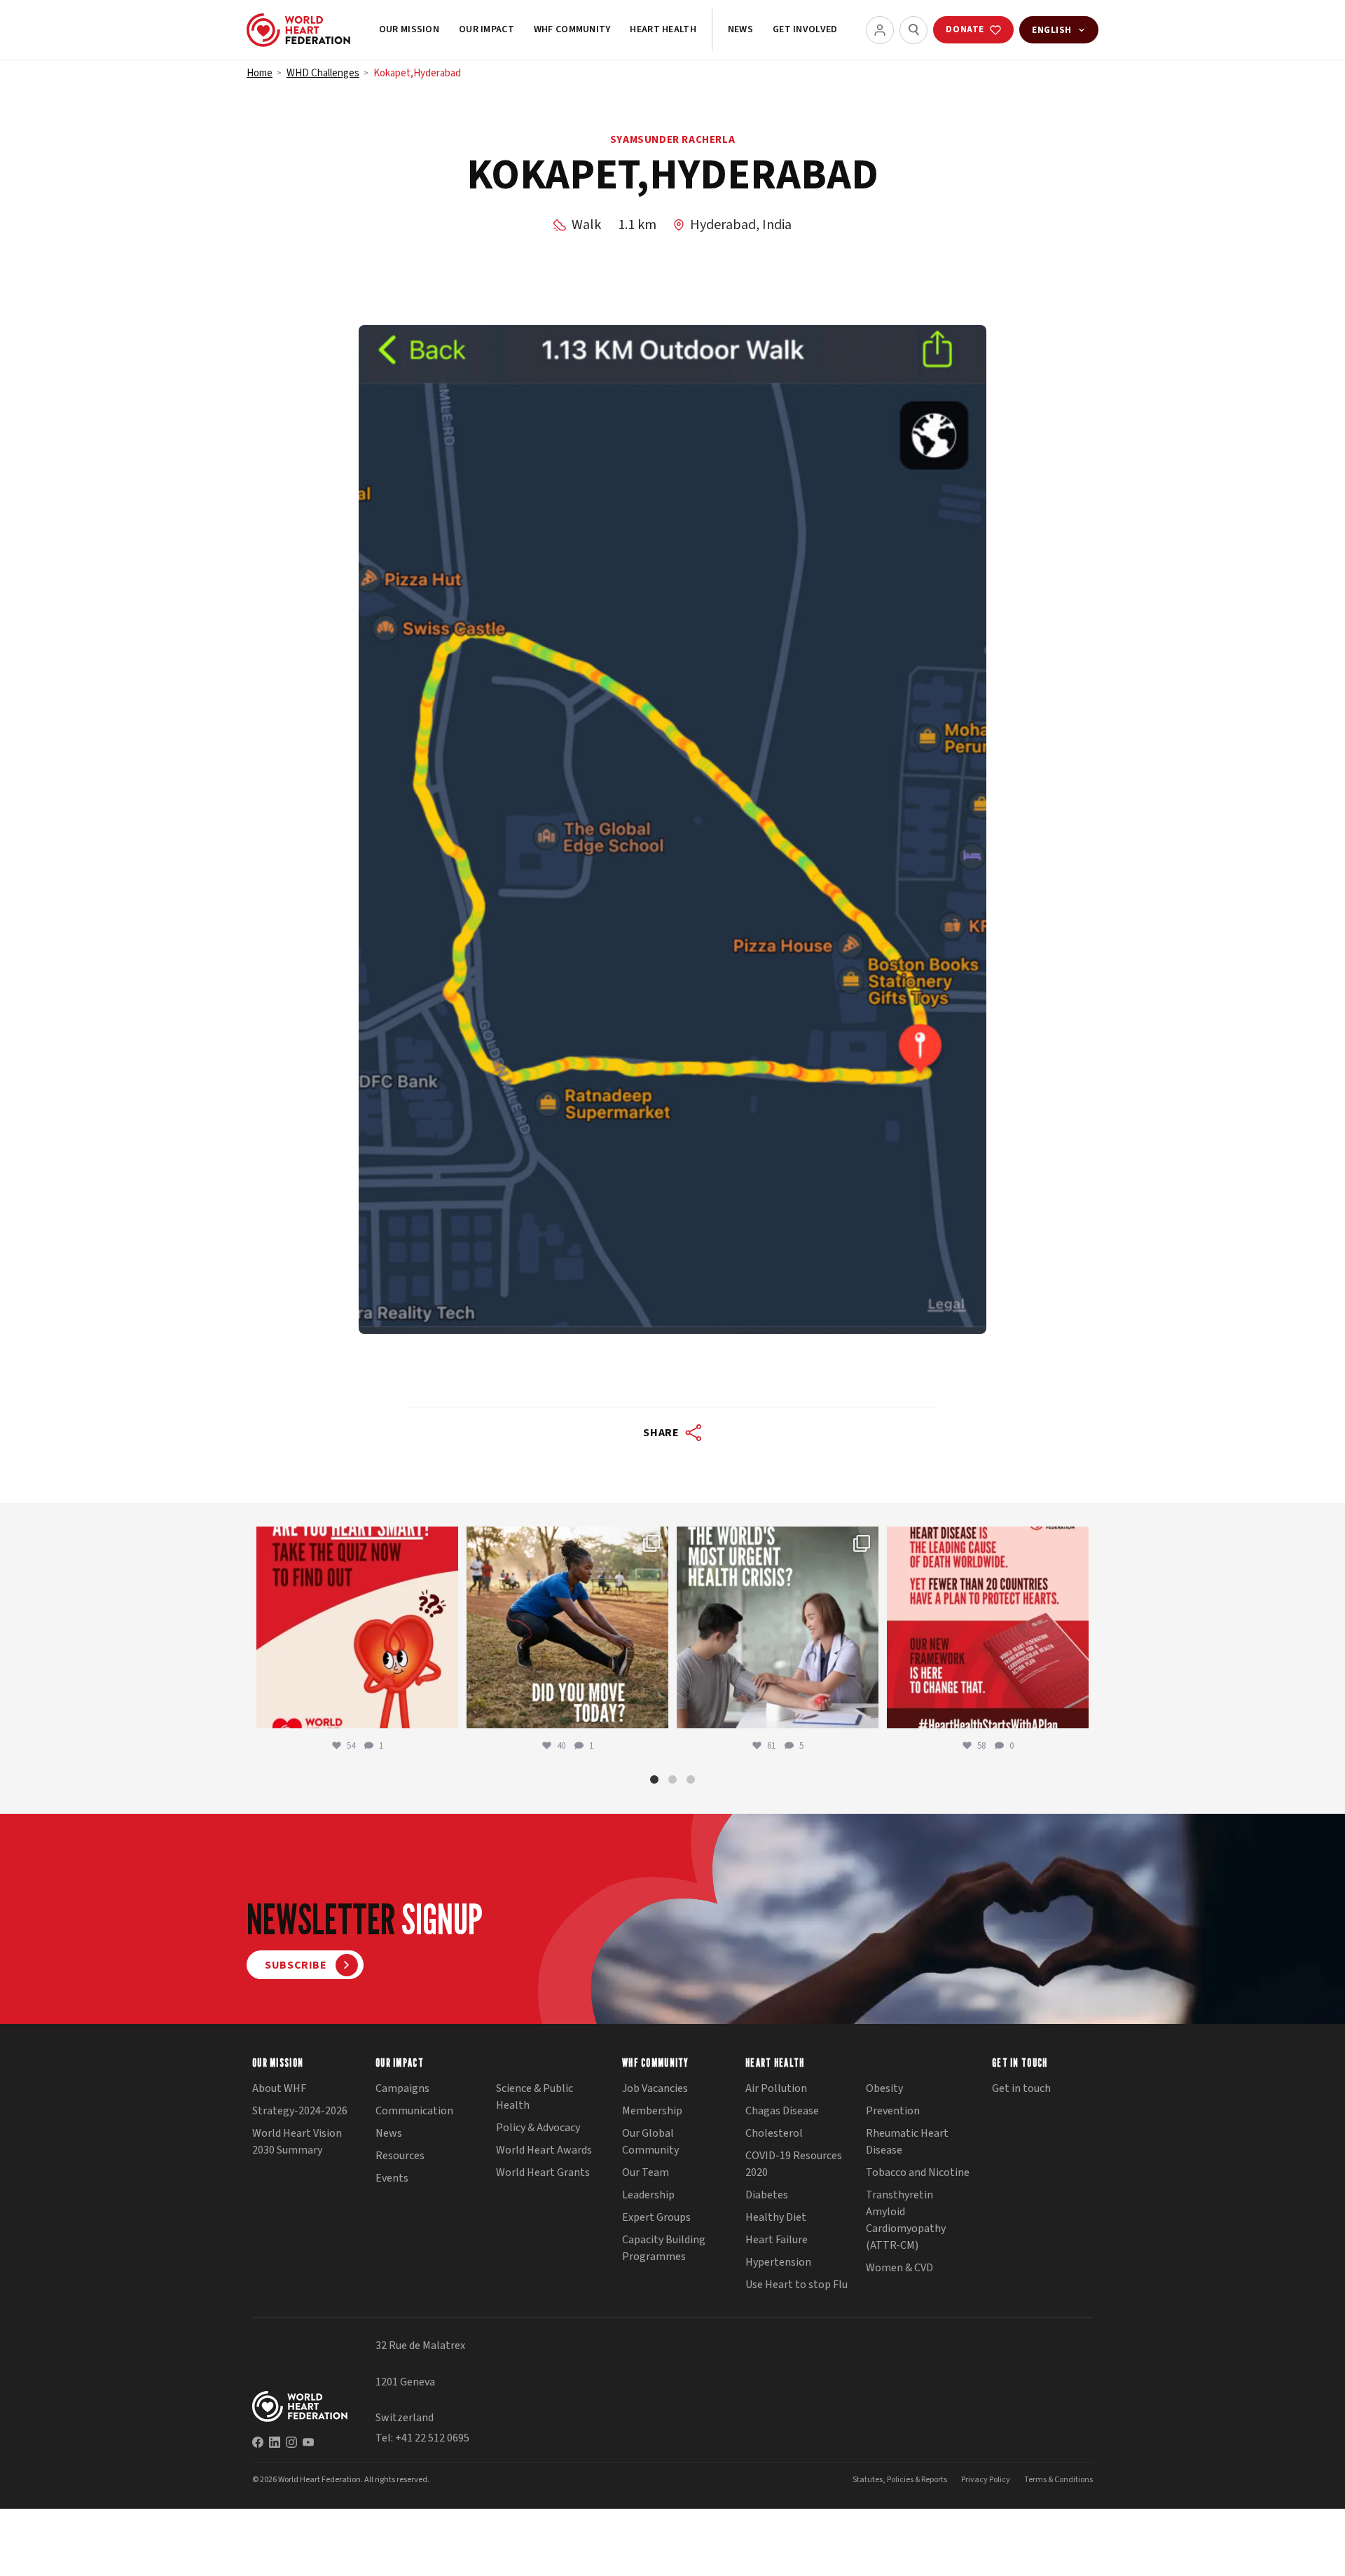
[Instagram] (291, 2442)
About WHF (279, 2088)
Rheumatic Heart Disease (907, 2142)
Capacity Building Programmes (664, 2248)
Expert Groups (656, 2217)
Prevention (893, 2111)
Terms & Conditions (1058, 2480)
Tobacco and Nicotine (918, 2172)
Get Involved (805, 29)
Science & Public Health (534, 2097)
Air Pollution (776, 2088)
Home (260, 73)
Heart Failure (777, 2240)
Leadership (648, 2195)
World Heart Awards (544, 2150)
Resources (400, 2156)
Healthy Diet (776, 2217)
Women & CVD (899, 2268)
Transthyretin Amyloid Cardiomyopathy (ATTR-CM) (906, 2220)
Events (392, 2178)
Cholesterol (774, 2133)
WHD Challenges (323, 73)
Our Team (646, 2172)
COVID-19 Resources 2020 (794, 2164)
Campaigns (402, 2088)
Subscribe (296, 1965)
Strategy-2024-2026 (300, 2111)
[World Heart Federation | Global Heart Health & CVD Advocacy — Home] (298, 30)
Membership (652, 2111)
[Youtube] (308, 2442)
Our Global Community (650, 2142)
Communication (414, 2111)
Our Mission (409, 29)
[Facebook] (258, 2442)
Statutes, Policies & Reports (900, 2480)
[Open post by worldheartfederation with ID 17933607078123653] (357, 1627)
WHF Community (572, 29)
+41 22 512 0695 (432, 2438)
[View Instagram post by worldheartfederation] (444, 1711)
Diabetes (767, 2195)
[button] (654, 1779)
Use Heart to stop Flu (796, 2285)
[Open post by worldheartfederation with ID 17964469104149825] (778, 1627)
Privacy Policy (986, 2480)
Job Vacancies (655, 2088)
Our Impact (487, 29)
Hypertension (778, 2262)
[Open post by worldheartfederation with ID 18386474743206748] (988, 1627)
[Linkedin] (275, 2442)
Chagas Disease (782, 2111)
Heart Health (663, 29)
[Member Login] (880, 30)
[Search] (913, 30)
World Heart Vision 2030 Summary (297, 2142)
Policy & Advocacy (538, 2128)
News (740, 29)
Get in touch (1021, 2088)
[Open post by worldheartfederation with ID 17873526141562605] (567, 1627)
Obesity (884, 2088)
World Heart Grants (543, 2172)
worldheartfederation (355, 1540)
